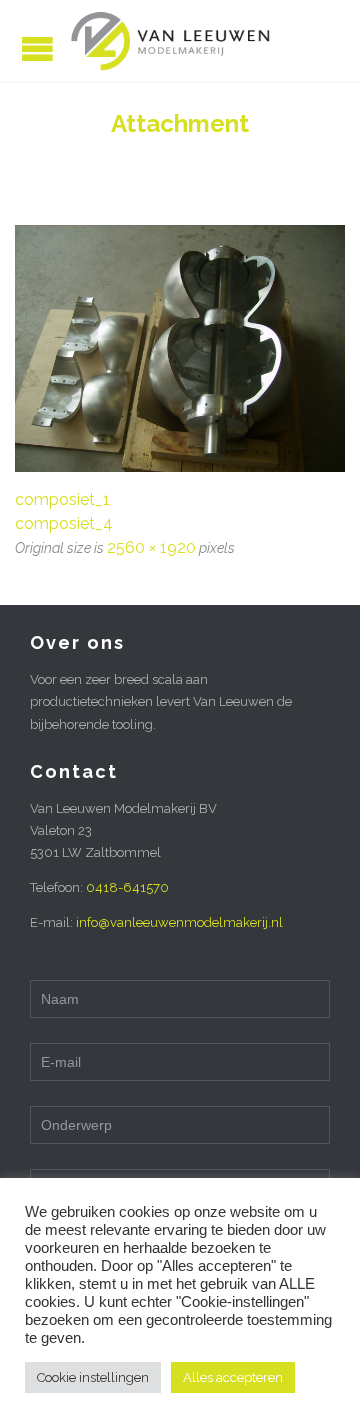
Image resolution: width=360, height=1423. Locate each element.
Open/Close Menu (37, 48)
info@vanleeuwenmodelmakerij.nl (179, 922)
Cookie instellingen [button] (93, 1377)
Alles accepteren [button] (233, 1377)
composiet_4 (64, 523)
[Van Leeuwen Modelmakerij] (170, 40)
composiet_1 (62, 499)
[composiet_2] (180, 349)
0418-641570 (127, 887)
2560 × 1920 (151, 547)
